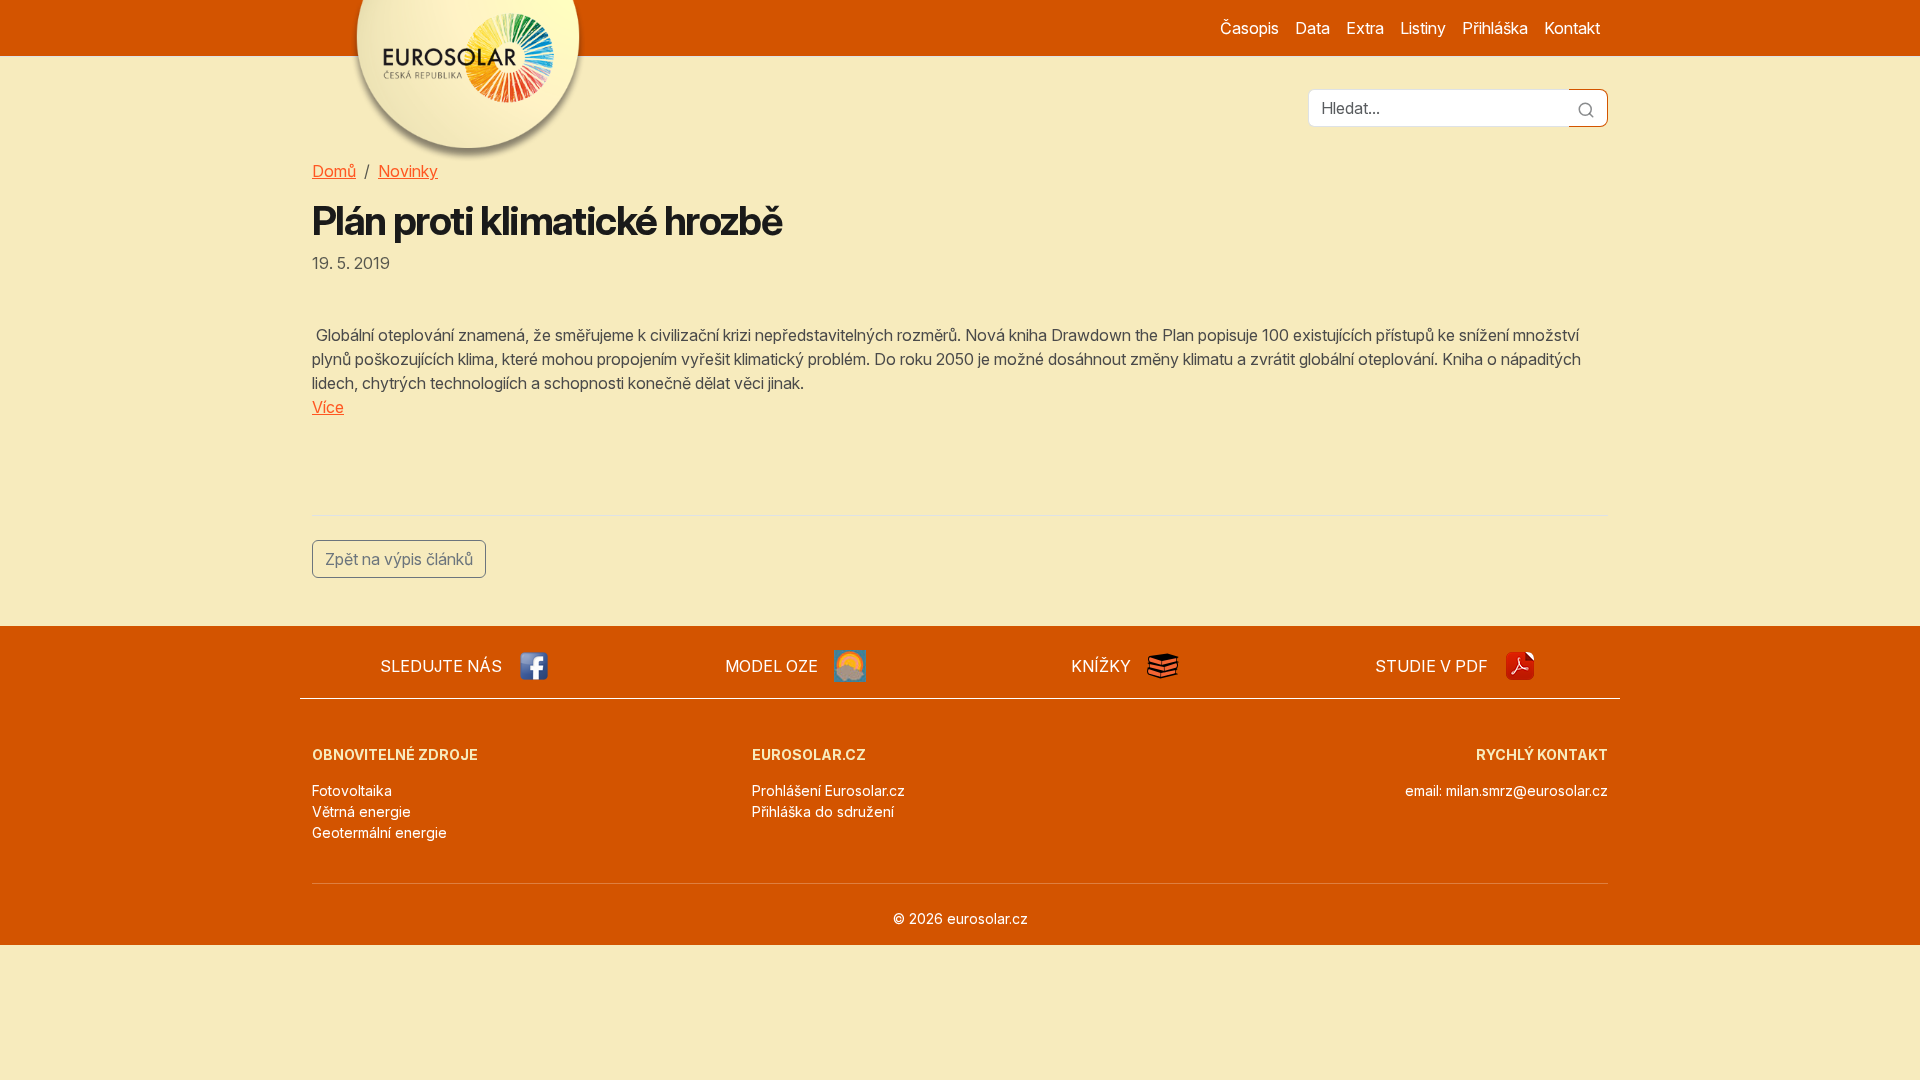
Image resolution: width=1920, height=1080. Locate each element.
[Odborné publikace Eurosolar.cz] (1163, 666)
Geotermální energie (379, 832)
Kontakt (1572, 28)
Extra (1365, 28)
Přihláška (1495, 28)
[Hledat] (1588, 108)
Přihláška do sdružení (823, 811)
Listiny (1423, 28)
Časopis (1249, 28)
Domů (334, 171)
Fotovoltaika (352, 790)
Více (328, 407)
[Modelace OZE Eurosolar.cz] (850, 666)
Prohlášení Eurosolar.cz (828, 790)
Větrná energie (361, 811)
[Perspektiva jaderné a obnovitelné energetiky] (1520, 666)
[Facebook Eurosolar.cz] (534, 666)
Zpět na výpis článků (399, 559)
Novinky (408, 171)
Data (1312, 28)
